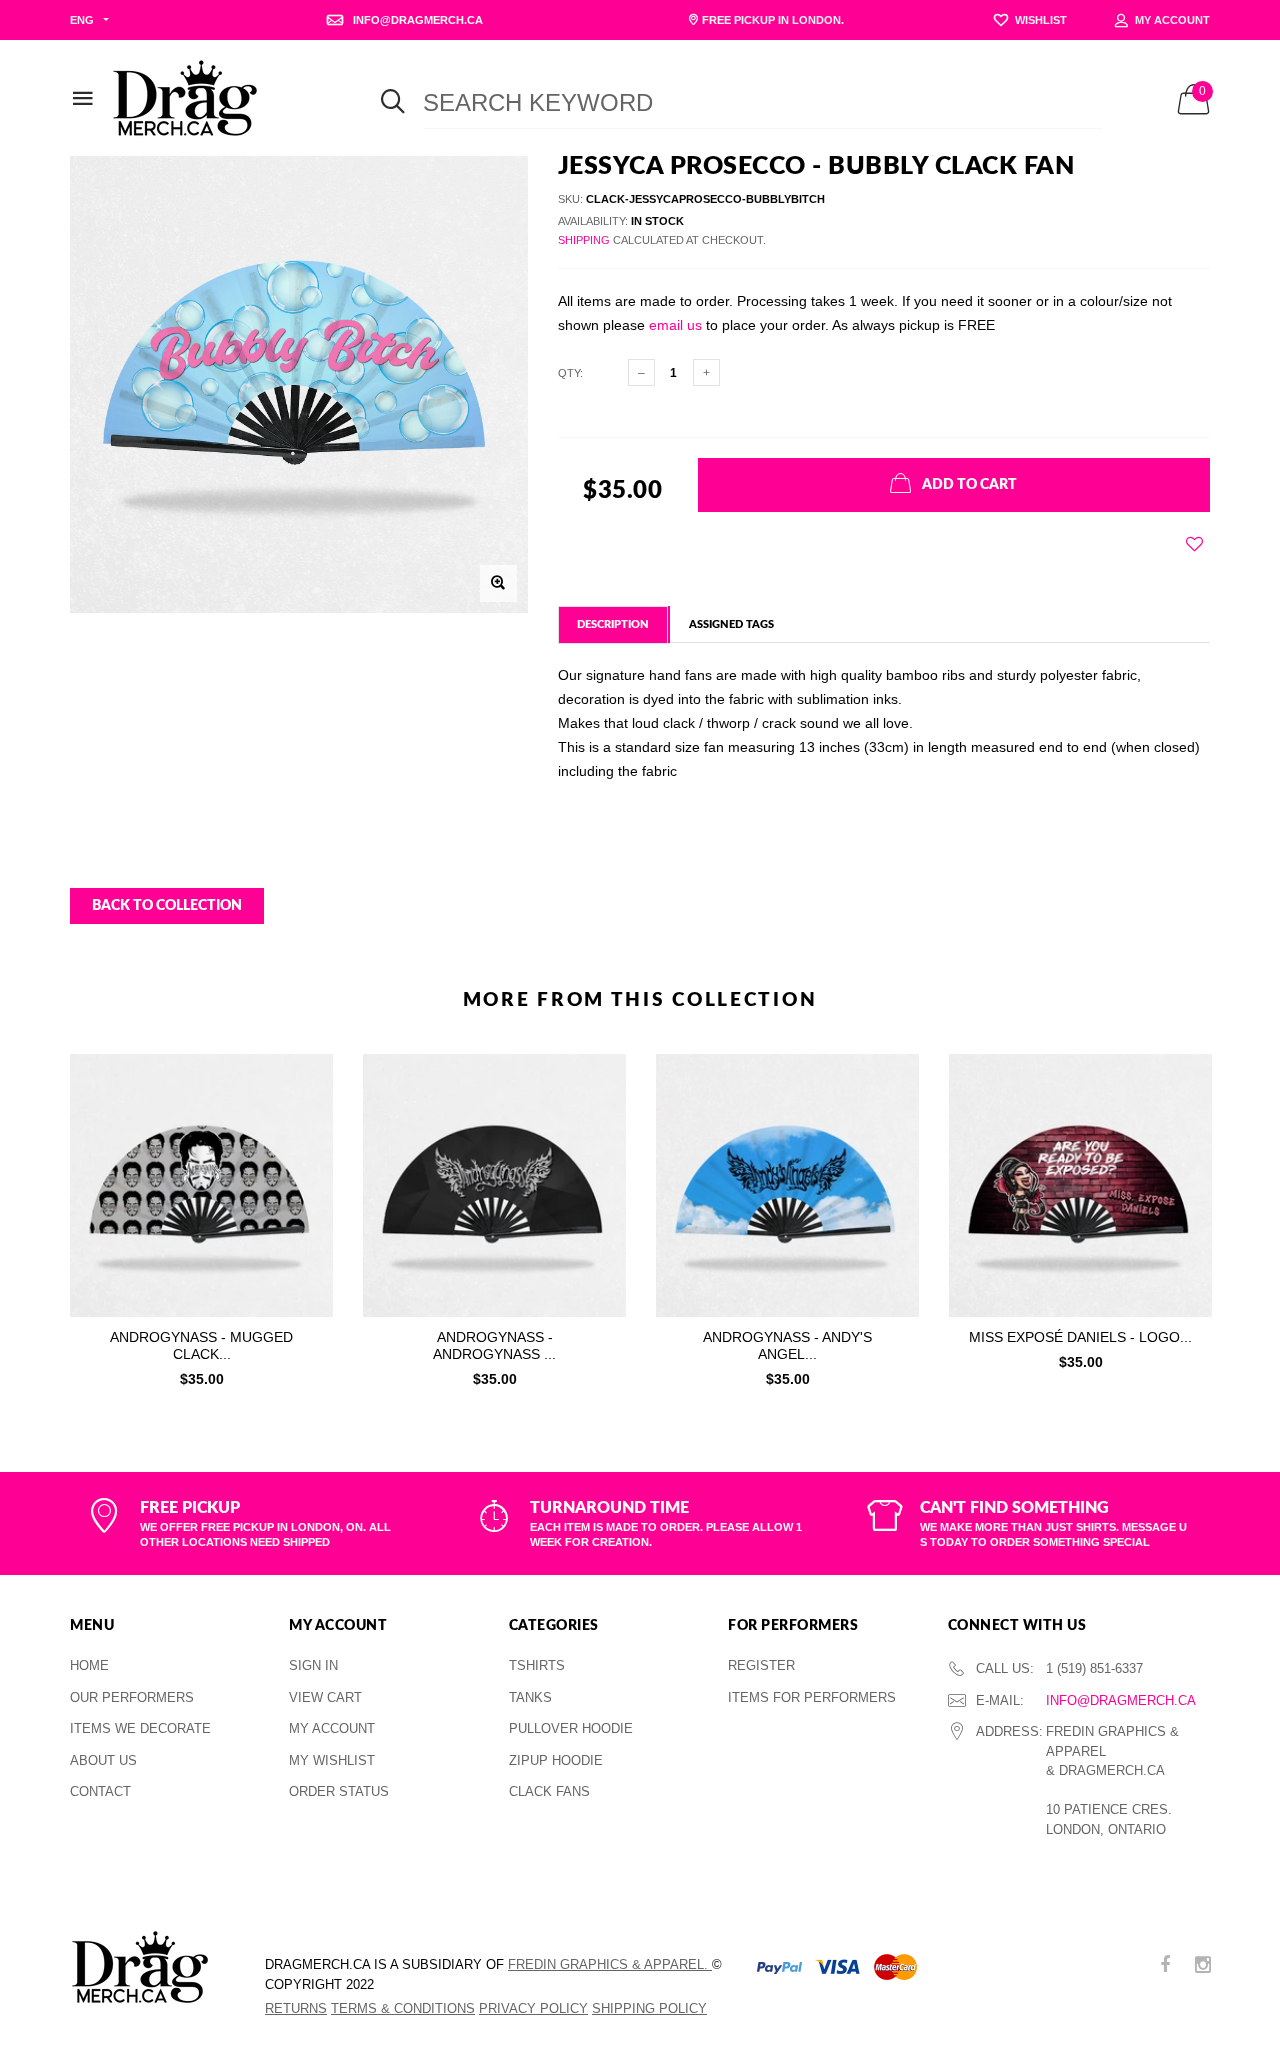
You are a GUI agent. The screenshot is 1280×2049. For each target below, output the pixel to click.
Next (1253, 1215)
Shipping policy (649, 2008)
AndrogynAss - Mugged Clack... (201, 1345)
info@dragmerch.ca (1121, 1700)
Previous (27, 1215)
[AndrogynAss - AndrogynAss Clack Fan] (494, 1185)
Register (761, 1665)
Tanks (530, 1697)
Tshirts (537, 1665)
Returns (296, 2008)
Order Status (339, 1791)
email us (675, 325)
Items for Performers (812, 1697)
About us (103, 1760)
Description (613, 624)
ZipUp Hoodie (556, 1760)
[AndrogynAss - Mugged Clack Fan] (201, 1185)
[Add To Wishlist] (1194, 544)
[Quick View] (304, 1119)
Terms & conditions (403, 2008)
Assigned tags (731, 624)
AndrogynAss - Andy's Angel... (787, 1345)
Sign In (313, 1665)
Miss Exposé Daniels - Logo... (1080, 1337)
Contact (100, 1791)
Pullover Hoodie (571, 1728)
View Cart (325, 1697)
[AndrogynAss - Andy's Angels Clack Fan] (787, 1185)
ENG (82, 20)
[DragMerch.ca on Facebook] (1165, 1966)
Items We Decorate (140, 1728)
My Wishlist (332, 1760)
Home (89, 1665)
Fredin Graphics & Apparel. (610, 1964)
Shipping (584, 240)
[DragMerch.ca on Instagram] (1203, 1966)
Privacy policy (533, 2008)
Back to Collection (167, 906)
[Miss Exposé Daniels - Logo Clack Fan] (1080, 1185)
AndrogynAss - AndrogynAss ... (494, 1345)
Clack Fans (549, 1791)
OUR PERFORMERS (132, 1697)
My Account (332, 1728)
